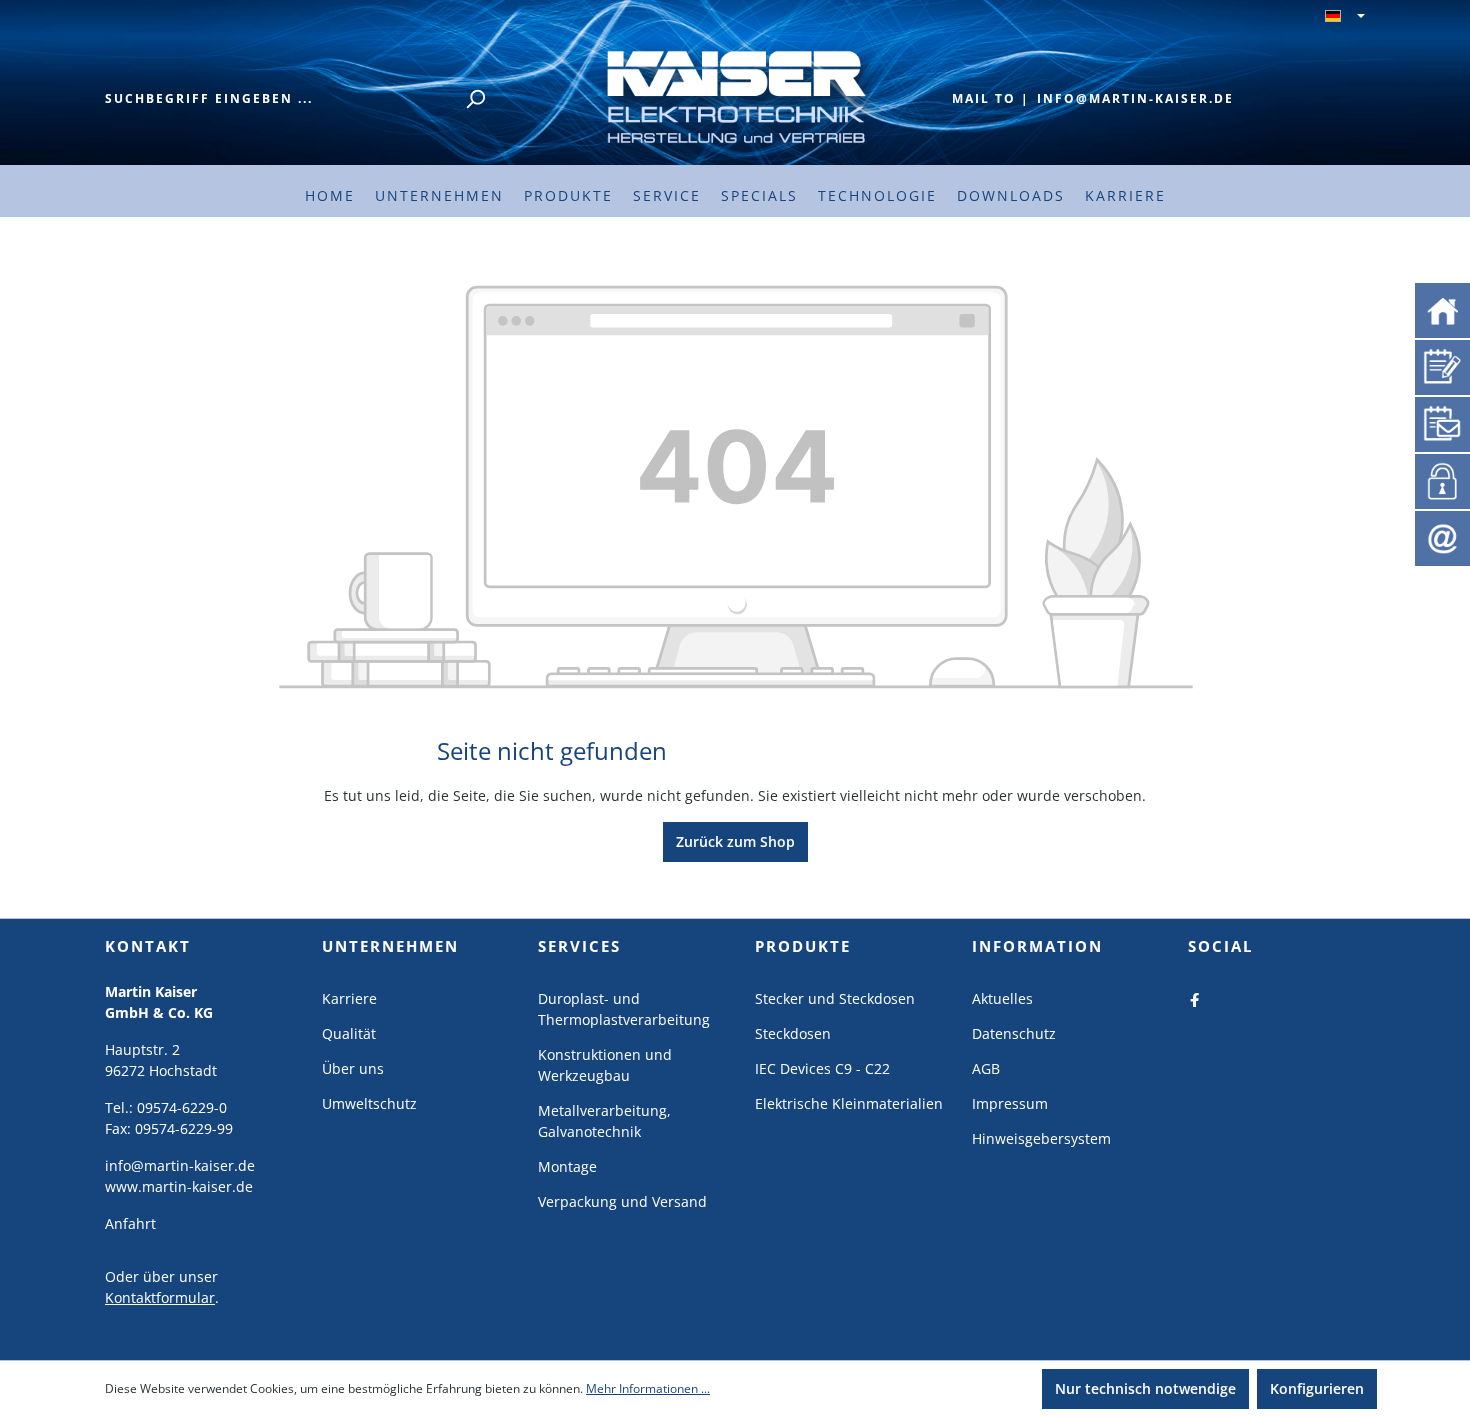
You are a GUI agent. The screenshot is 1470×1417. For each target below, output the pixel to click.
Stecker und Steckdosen (835, 998)
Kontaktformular (160, 1297)
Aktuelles (1002, 998)
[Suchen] (475, 99)
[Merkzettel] (1442, 365)
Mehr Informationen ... (648, 1388)
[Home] (1442, 309)
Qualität (349, 1033)
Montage (567, 1166)
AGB (986, 1068)
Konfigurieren (1317, 1388)
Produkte (803, 946)
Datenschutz (1014, 1033)
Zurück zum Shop (735, 841)
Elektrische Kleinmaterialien (849, 1103)
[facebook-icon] (1195, 998)
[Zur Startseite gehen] (734, 95)
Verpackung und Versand (622, 1201)
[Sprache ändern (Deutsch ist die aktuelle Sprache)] (1345, 17)
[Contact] (1442, 537)
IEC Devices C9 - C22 (822, 1068)
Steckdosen (793, 1033)
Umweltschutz (369, 1103)
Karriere (349, 998)
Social (1220, 946)
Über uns (353, 1068)
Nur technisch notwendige (1145, 1388)
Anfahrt (130, 1223)
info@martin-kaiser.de (1135, 98)
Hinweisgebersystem (1041, 1138)
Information (1037, 946)
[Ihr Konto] (1439, 479)
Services (579, 946)
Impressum (1010, 1103)
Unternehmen (390, 946)
